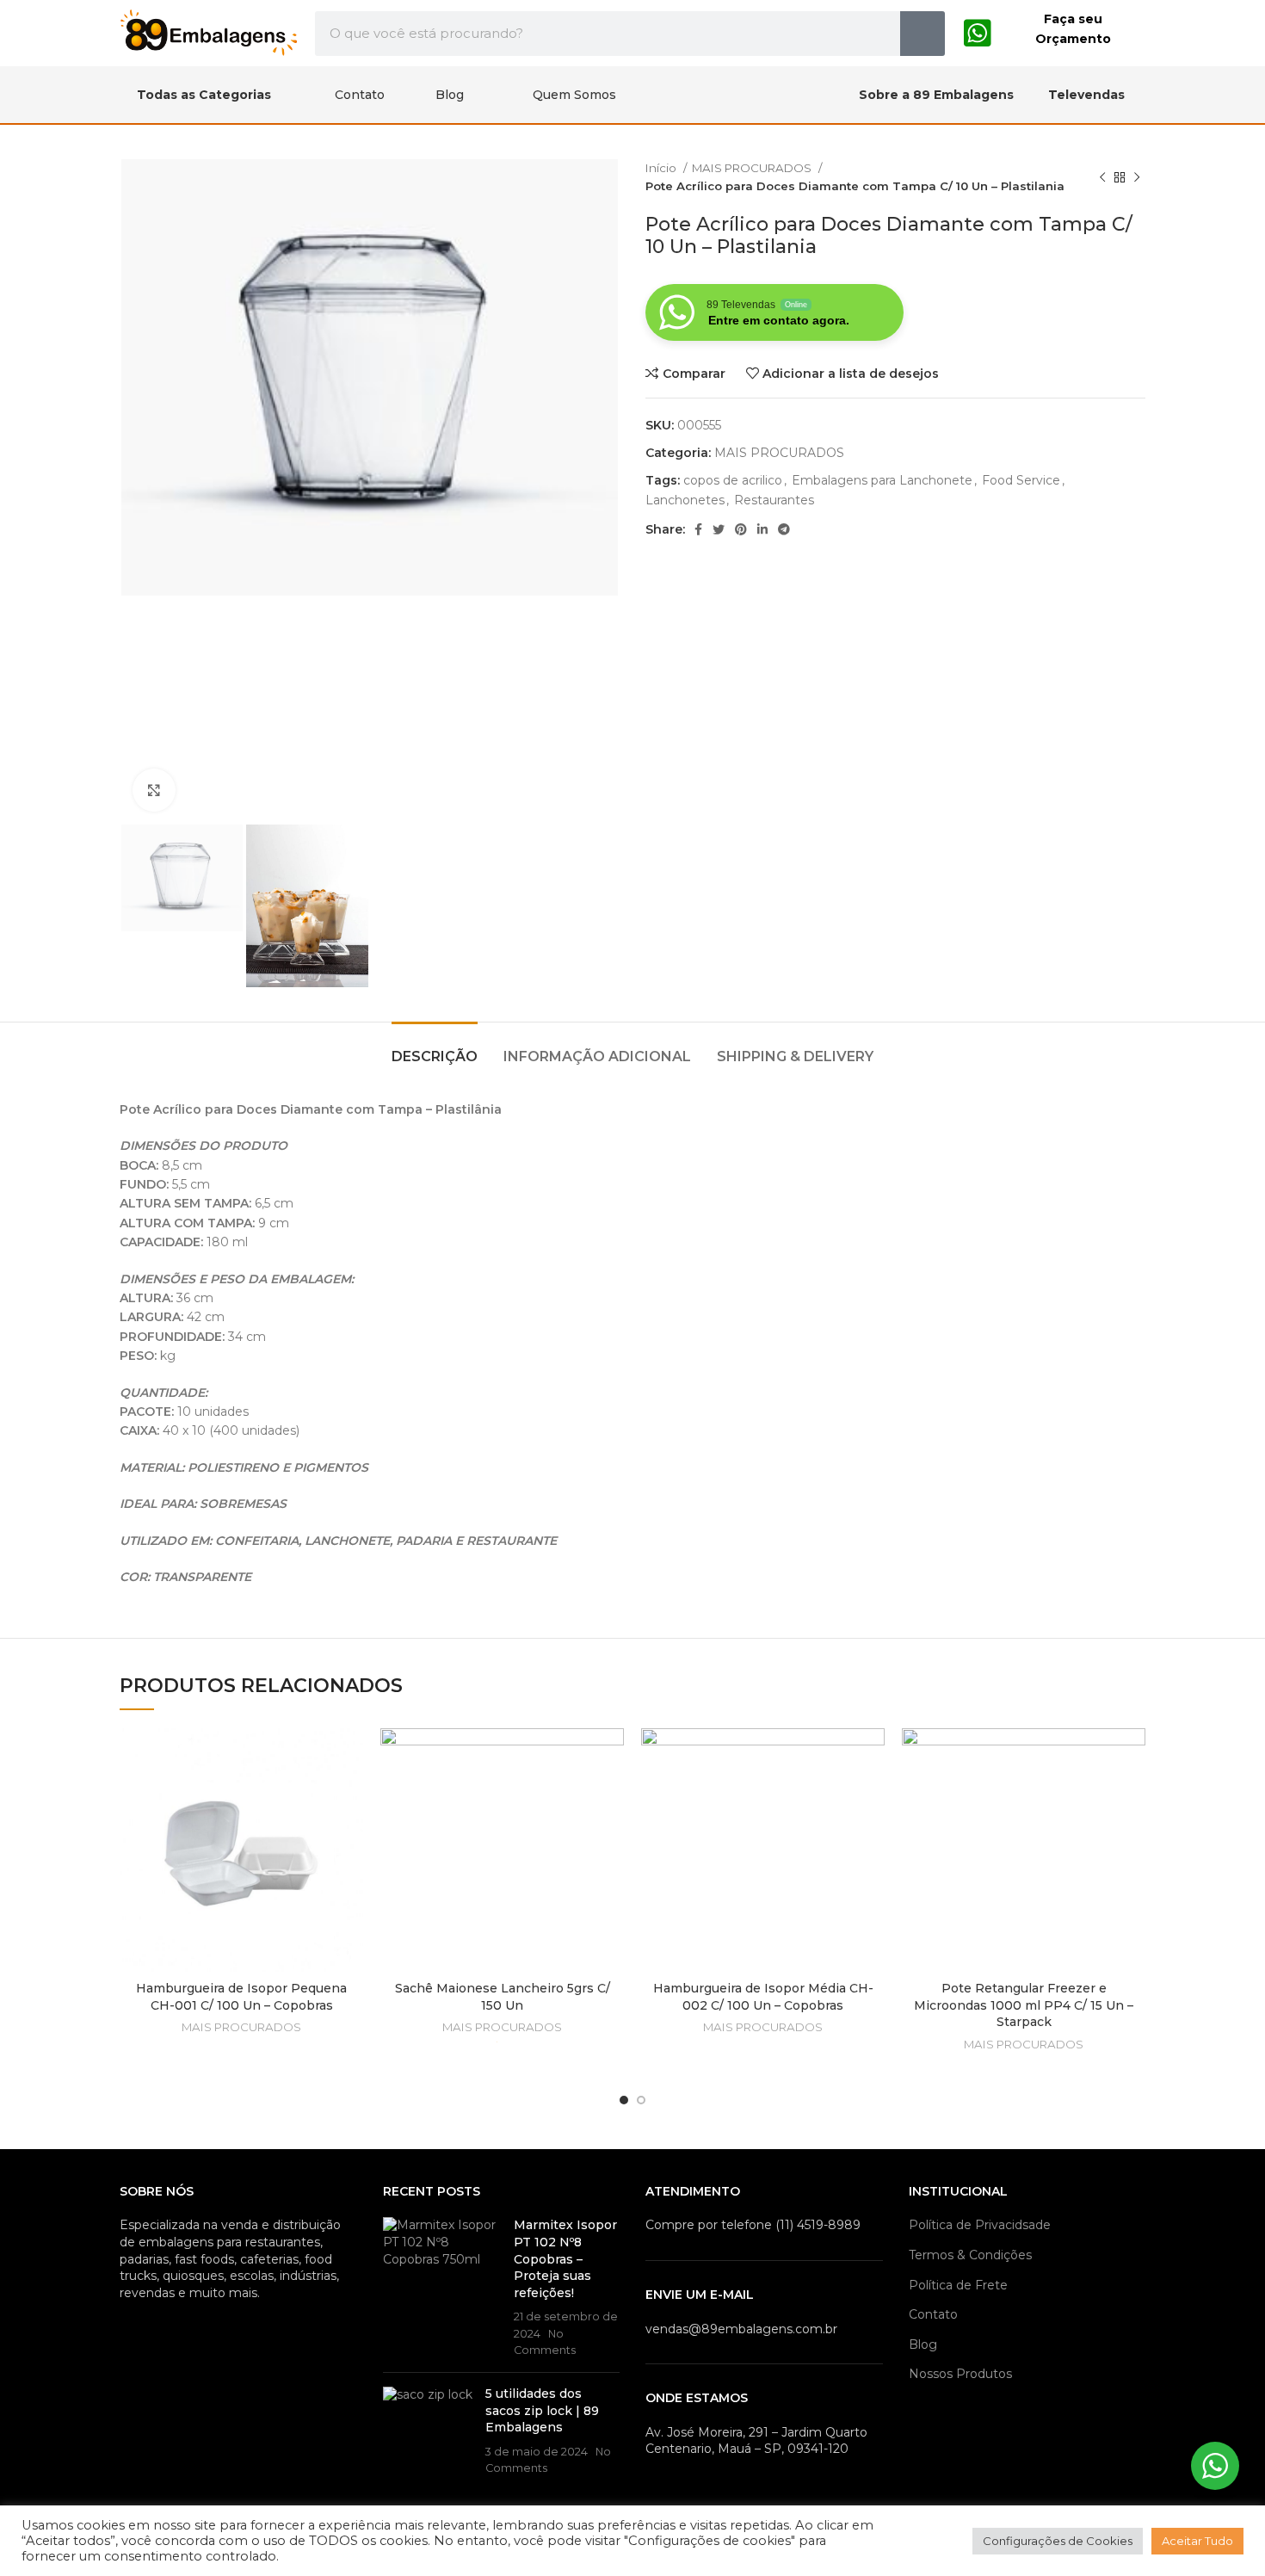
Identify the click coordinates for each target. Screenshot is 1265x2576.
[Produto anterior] (1102, 177)
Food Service (1021, 480)
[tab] (435, 1048)
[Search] (923, 34)
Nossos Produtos (960, 2374)
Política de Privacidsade (980, 2225)
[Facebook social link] (698, 529)
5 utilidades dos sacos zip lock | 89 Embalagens (542, 2410)
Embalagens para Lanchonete (882, 480)
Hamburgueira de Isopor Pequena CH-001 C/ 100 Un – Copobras (241, 1997)
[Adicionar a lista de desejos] (350, 1756)
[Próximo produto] (1137, 177)
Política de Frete (958, 2285)
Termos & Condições (970, 2255)
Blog (450, 95)
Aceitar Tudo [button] (1197, 2541)
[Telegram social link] (784, 529)
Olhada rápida (350, 1795)
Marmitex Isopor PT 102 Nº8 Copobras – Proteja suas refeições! (565, 2258)
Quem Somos (574, 95)
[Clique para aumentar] (154, 790)
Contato (360, 95)
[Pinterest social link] (741, 529)
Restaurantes (774, 500)
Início (662, 168)
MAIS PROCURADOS (753, 168)
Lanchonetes (685, 500)
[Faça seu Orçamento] (978, 34)
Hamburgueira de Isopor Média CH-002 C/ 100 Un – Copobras (763, 1997)
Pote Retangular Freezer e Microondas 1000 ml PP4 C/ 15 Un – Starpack (1024, 2005)
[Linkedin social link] (762, 529)
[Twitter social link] (719, 529)
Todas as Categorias (204, 95)
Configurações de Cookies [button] (1058, 2541)
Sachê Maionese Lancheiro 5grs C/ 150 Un (503, 1997)
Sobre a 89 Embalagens (936, 95)
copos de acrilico (733, 480)
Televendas (1086, 95)
